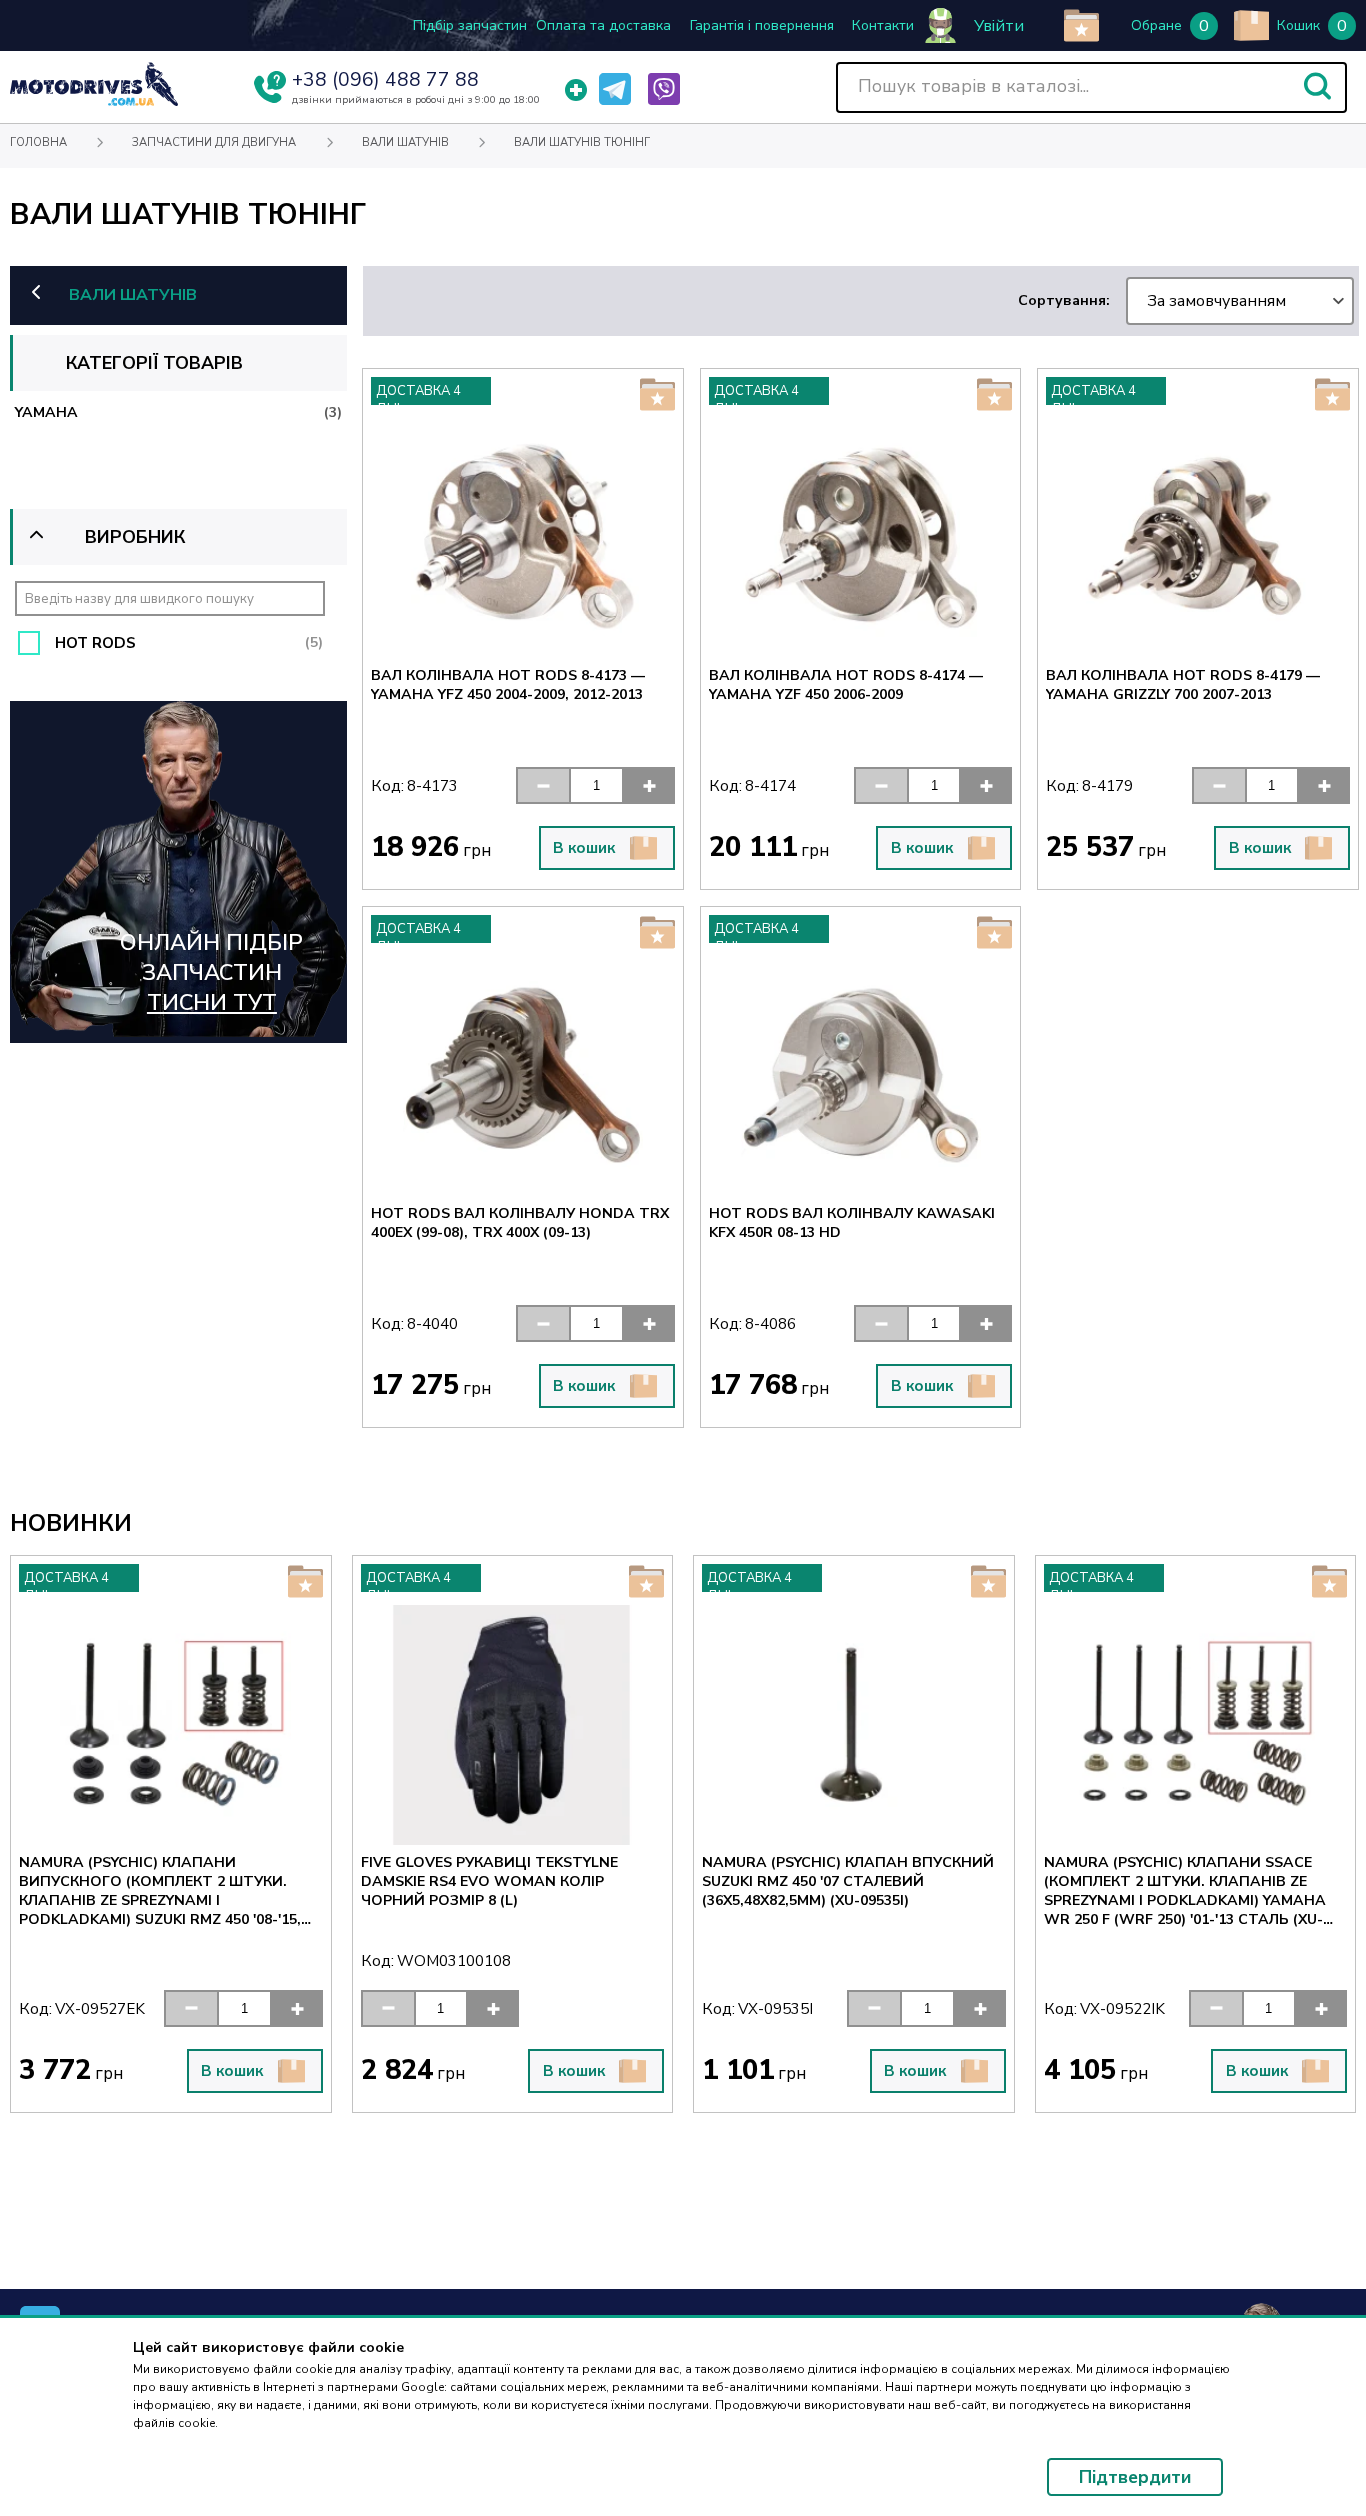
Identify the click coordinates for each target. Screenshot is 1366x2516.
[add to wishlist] (1081, 25)
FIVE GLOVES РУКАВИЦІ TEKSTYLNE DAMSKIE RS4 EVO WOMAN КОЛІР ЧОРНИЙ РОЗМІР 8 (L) (489, 1881)
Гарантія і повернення (762, 25)
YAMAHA (178, 412)
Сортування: (1152, 301)
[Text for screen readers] (94, 101)
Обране (1156, 25)
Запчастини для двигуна (214, 142)
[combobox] (1239, 301)
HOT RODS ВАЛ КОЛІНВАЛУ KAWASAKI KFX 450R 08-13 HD (852, 1223)
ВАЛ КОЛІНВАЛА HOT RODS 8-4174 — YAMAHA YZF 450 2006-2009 (846, 685)
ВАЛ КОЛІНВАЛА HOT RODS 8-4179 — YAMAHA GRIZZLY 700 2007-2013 (1183, 685)
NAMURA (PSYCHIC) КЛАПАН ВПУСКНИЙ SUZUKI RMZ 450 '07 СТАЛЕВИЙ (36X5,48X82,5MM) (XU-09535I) (848, 1881)
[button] (1317, 86)
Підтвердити (1135, 2477)
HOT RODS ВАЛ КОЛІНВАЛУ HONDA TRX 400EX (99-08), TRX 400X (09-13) (520, 1223)
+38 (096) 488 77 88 (385, 80)
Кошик (1298, 25)
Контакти (883, 25)
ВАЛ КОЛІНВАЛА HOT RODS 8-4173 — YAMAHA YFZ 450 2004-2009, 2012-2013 (508, 685)
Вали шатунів (405, 142)
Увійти (999, 26)
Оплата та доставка (603, 25)
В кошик (584, 848)
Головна (38, 142)
